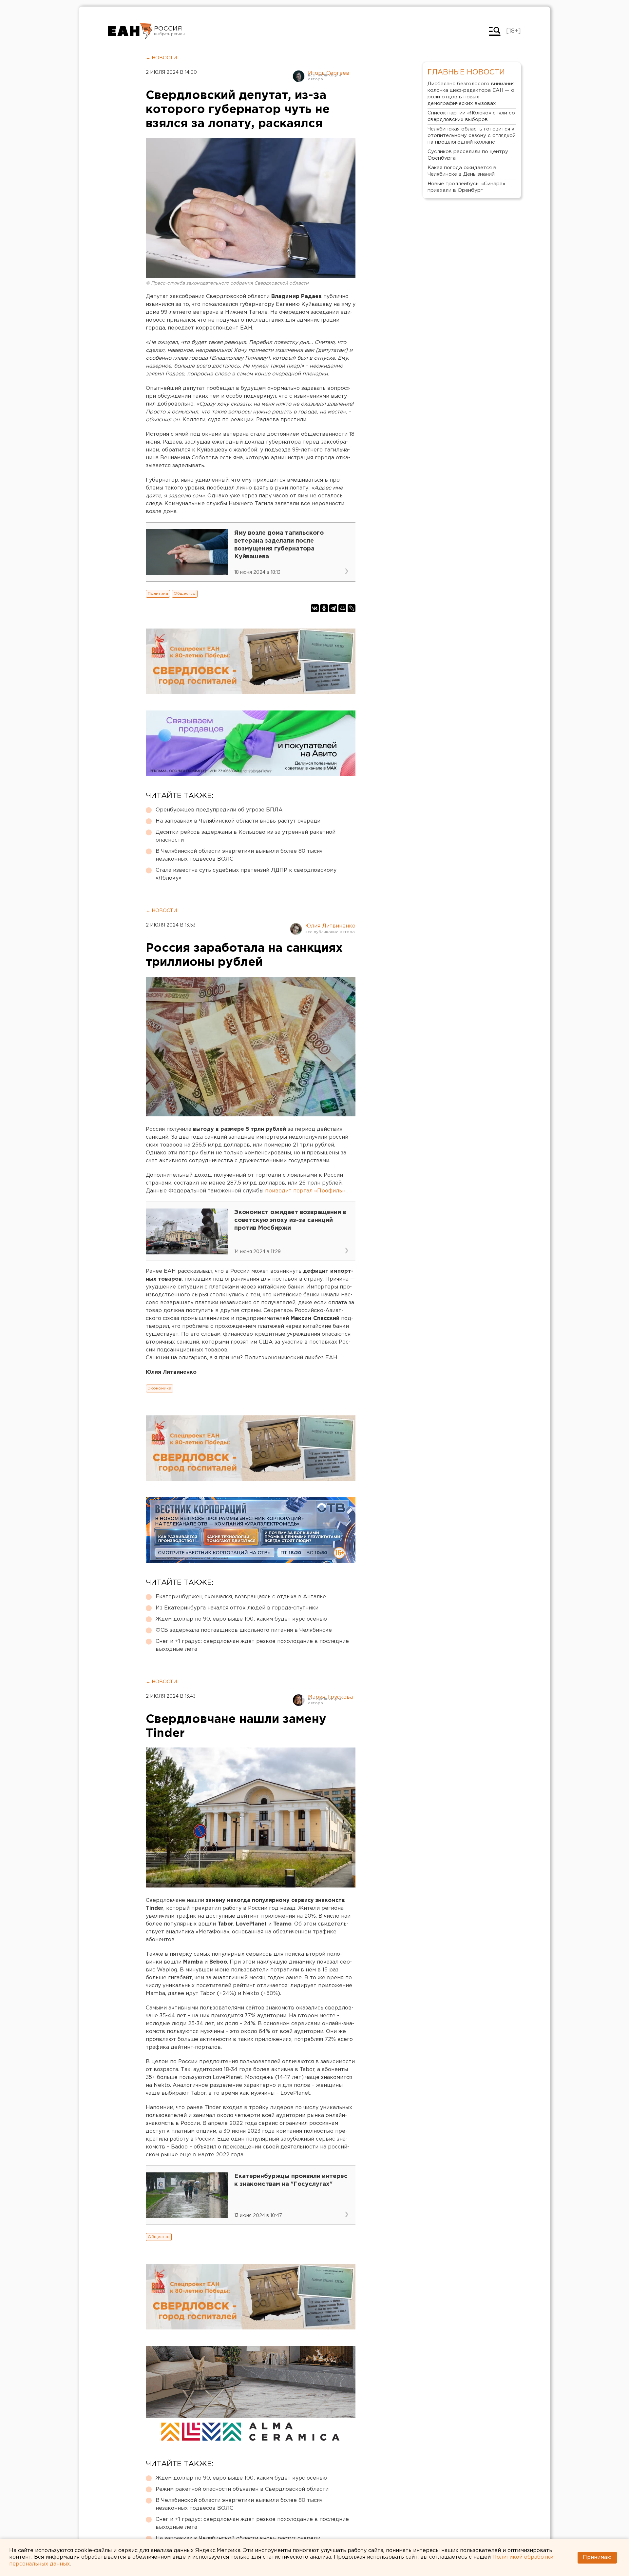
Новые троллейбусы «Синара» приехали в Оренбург (466, 187)
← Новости (161, 58)
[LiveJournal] (352, 608)
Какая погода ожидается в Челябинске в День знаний (462, 171)
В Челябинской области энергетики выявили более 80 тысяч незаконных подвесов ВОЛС (239, 855)
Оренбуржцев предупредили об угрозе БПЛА (219, 810)
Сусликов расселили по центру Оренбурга (468, 155)
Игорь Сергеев (329, 73)
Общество (185, 594)
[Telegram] (333, 608)
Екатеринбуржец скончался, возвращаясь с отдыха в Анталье (241, 1597)
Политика (158, 594)
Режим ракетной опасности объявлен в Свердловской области (242, 2489)
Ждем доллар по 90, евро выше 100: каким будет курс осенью (241, 1619)
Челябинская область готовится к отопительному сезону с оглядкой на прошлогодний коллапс (472, 136)
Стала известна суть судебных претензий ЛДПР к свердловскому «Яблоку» (246, 874)
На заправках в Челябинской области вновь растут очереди (238, 821)
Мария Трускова (330, 1697)
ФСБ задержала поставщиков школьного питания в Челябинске (244, 1630)
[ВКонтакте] (315, 608)
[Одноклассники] (324, 608)
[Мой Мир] (342, 608)
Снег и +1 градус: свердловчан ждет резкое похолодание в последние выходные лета (252, 1645)
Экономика (160, 1388)
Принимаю (597, 2557)
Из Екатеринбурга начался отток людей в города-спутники (237, 1608)
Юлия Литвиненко (330, 926)
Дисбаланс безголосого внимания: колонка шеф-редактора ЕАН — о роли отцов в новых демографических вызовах (472, 94)
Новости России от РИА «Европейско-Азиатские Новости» (130, 31)
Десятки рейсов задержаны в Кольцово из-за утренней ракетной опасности (246, 836)
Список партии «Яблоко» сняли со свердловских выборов (471, 116)
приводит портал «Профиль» (305, 1191)
